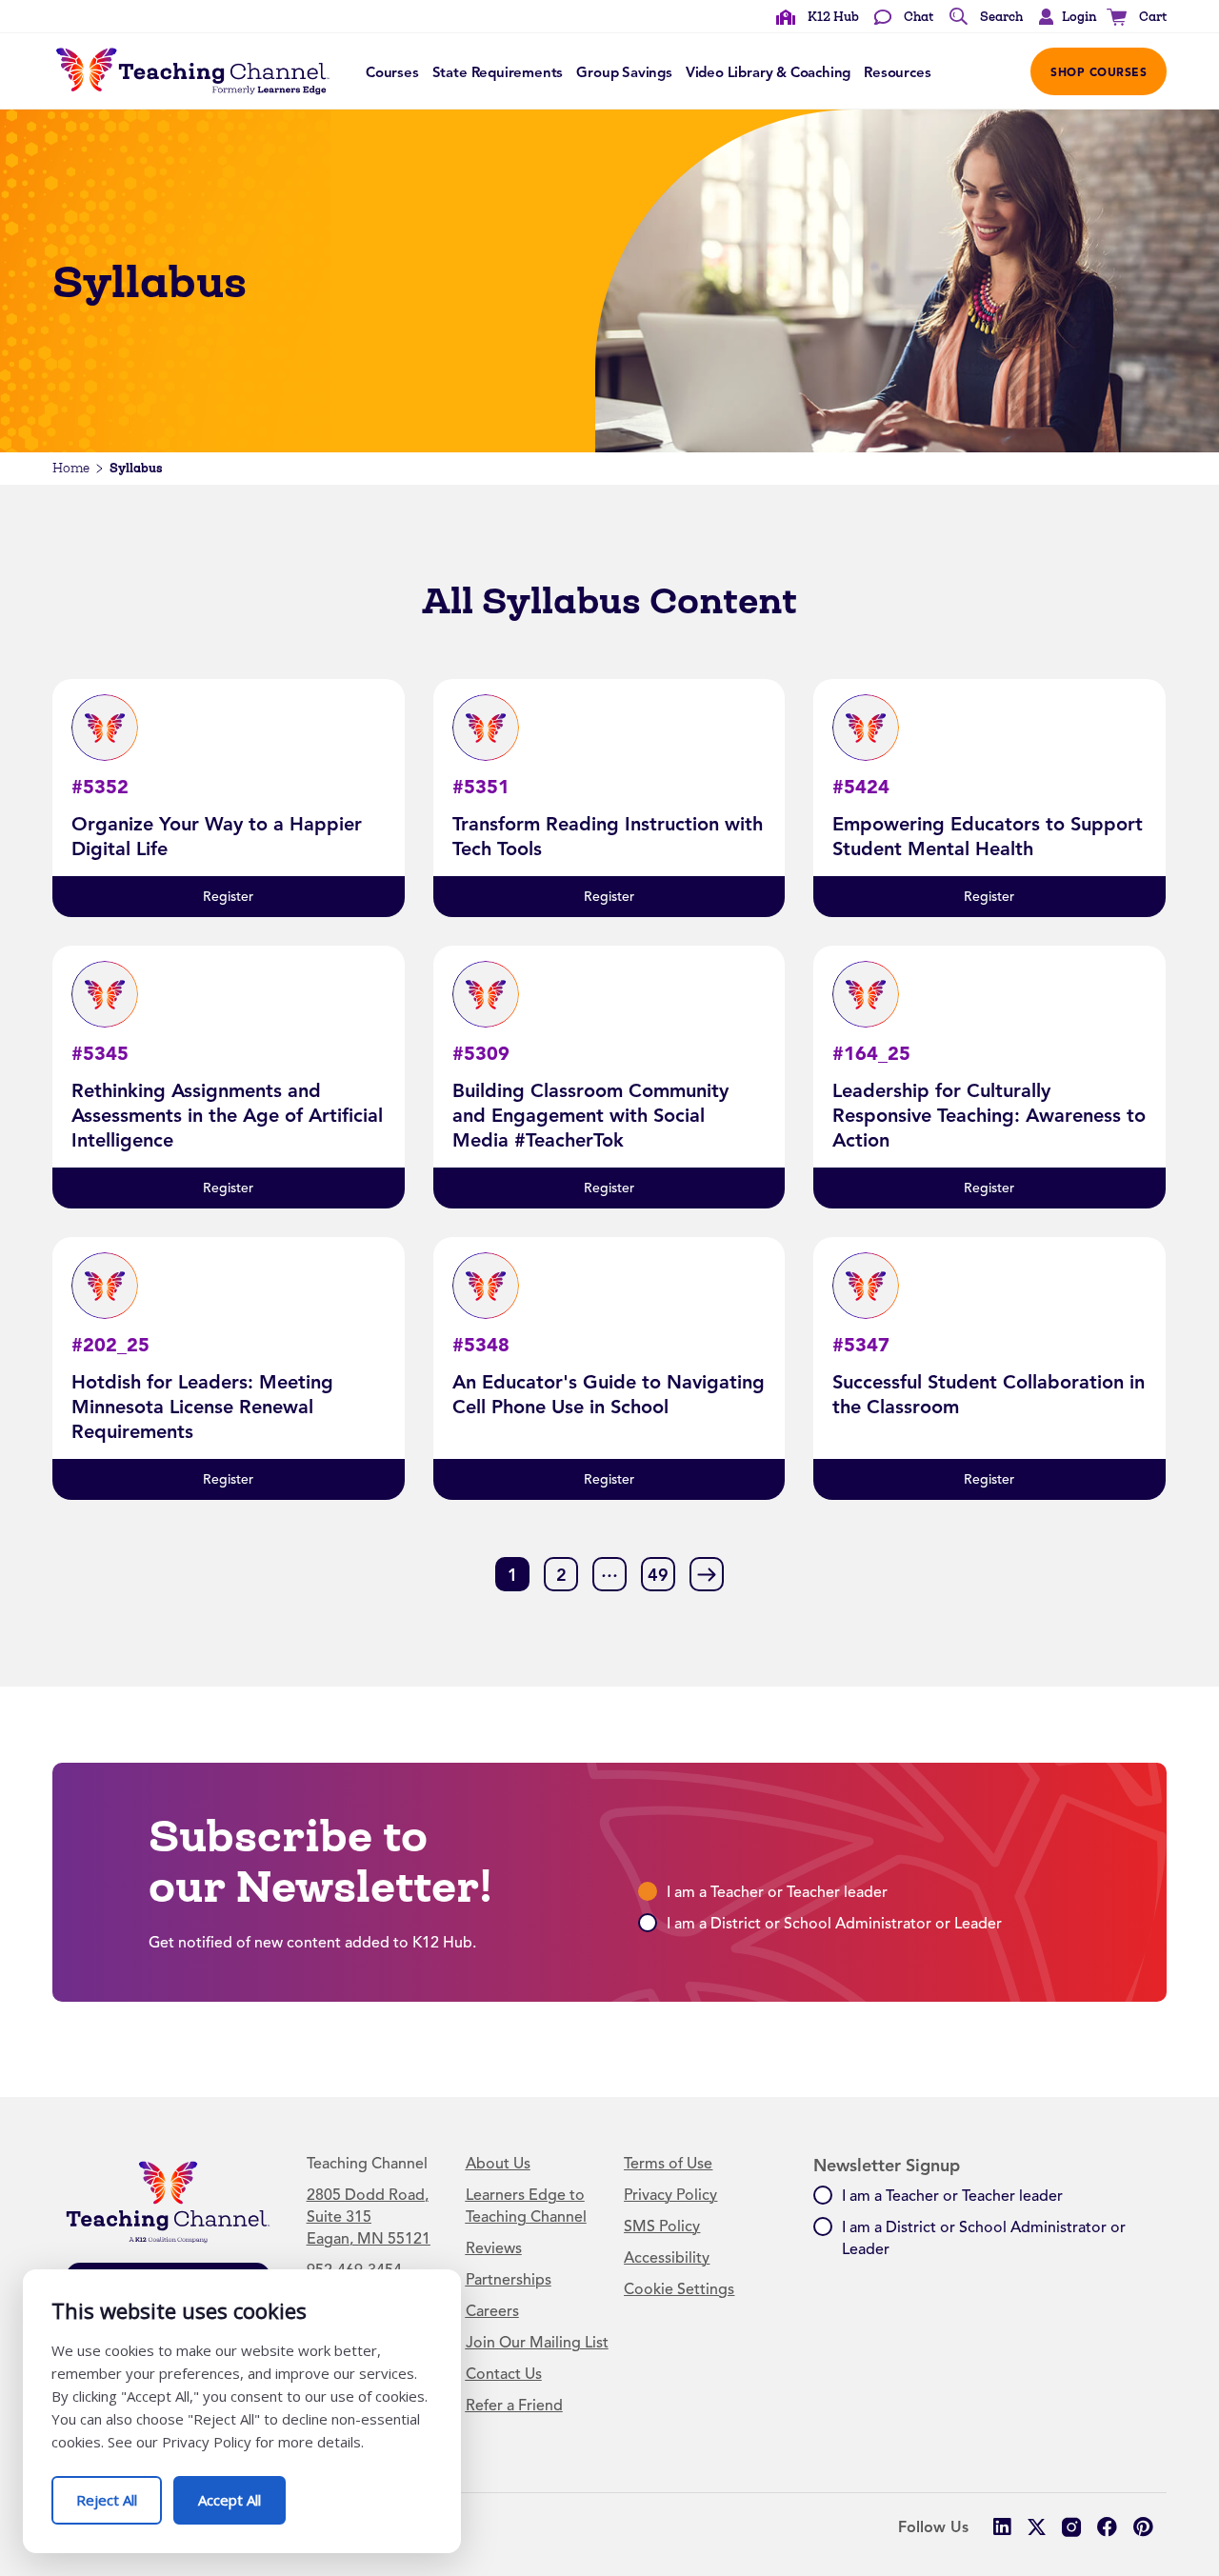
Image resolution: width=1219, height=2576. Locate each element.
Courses (392, 72)
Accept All (242, 2493)
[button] (1063, 17)
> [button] (707, 1573)
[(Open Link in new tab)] (1072, 2527)
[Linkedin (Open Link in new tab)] (1001, 2527)
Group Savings (624, 72)
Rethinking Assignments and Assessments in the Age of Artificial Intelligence (227, 1115)
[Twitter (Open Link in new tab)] (1037, 2527)
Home (71, 468)
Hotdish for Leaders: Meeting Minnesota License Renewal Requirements (202, 1407)
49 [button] (658, 1575)
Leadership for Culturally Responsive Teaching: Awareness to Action (989, 1115)
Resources (897, 72)
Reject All (119, 2493)
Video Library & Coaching (768, 72)
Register (228, 897)
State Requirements (498, 72)
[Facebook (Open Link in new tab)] (1107, 2527)
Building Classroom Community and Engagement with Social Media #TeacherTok (590, 1115)
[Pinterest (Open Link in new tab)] (1142, 2527)
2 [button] (561, 1575)
